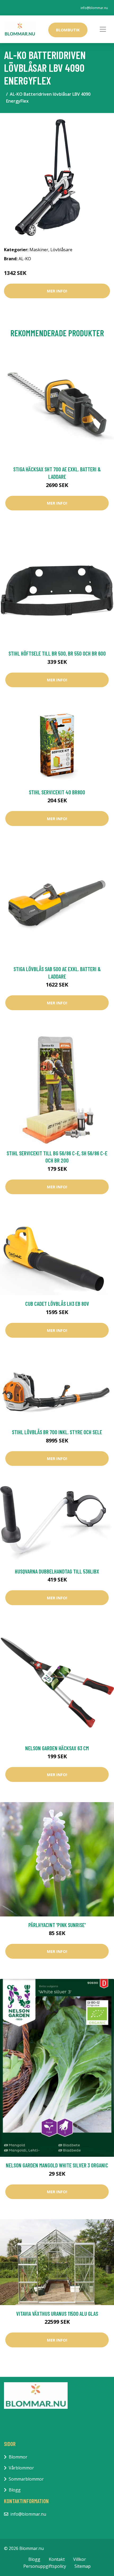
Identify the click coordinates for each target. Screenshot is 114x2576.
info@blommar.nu (94, 8)
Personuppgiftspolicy (45, 2566)
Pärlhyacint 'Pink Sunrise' (57, 1925)
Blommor (18, 2457)
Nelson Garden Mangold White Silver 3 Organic (57, 2165)
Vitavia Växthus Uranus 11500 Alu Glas (57, 2313)
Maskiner (39, 250)
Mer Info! (57, 291)
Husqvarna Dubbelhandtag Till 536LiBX (57, 1571)
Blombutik (68, 30)
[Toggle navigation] (103, 29)
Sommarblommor (26, 2479)
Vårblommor (21, 2468)
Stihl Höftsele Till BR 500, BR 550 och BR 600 (57, 653)
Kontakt (57, 2559)
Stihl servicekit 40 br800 (57, 792)
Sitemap (83, 2566)
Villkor (80, 2559)
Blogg (15, 2490)
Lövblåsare (61, 250)
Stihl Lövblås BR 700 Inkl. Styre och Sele (57, 1432)
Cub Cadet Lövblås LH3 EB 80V (57, 1304)
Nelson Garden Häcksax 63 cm (57, 1748)
